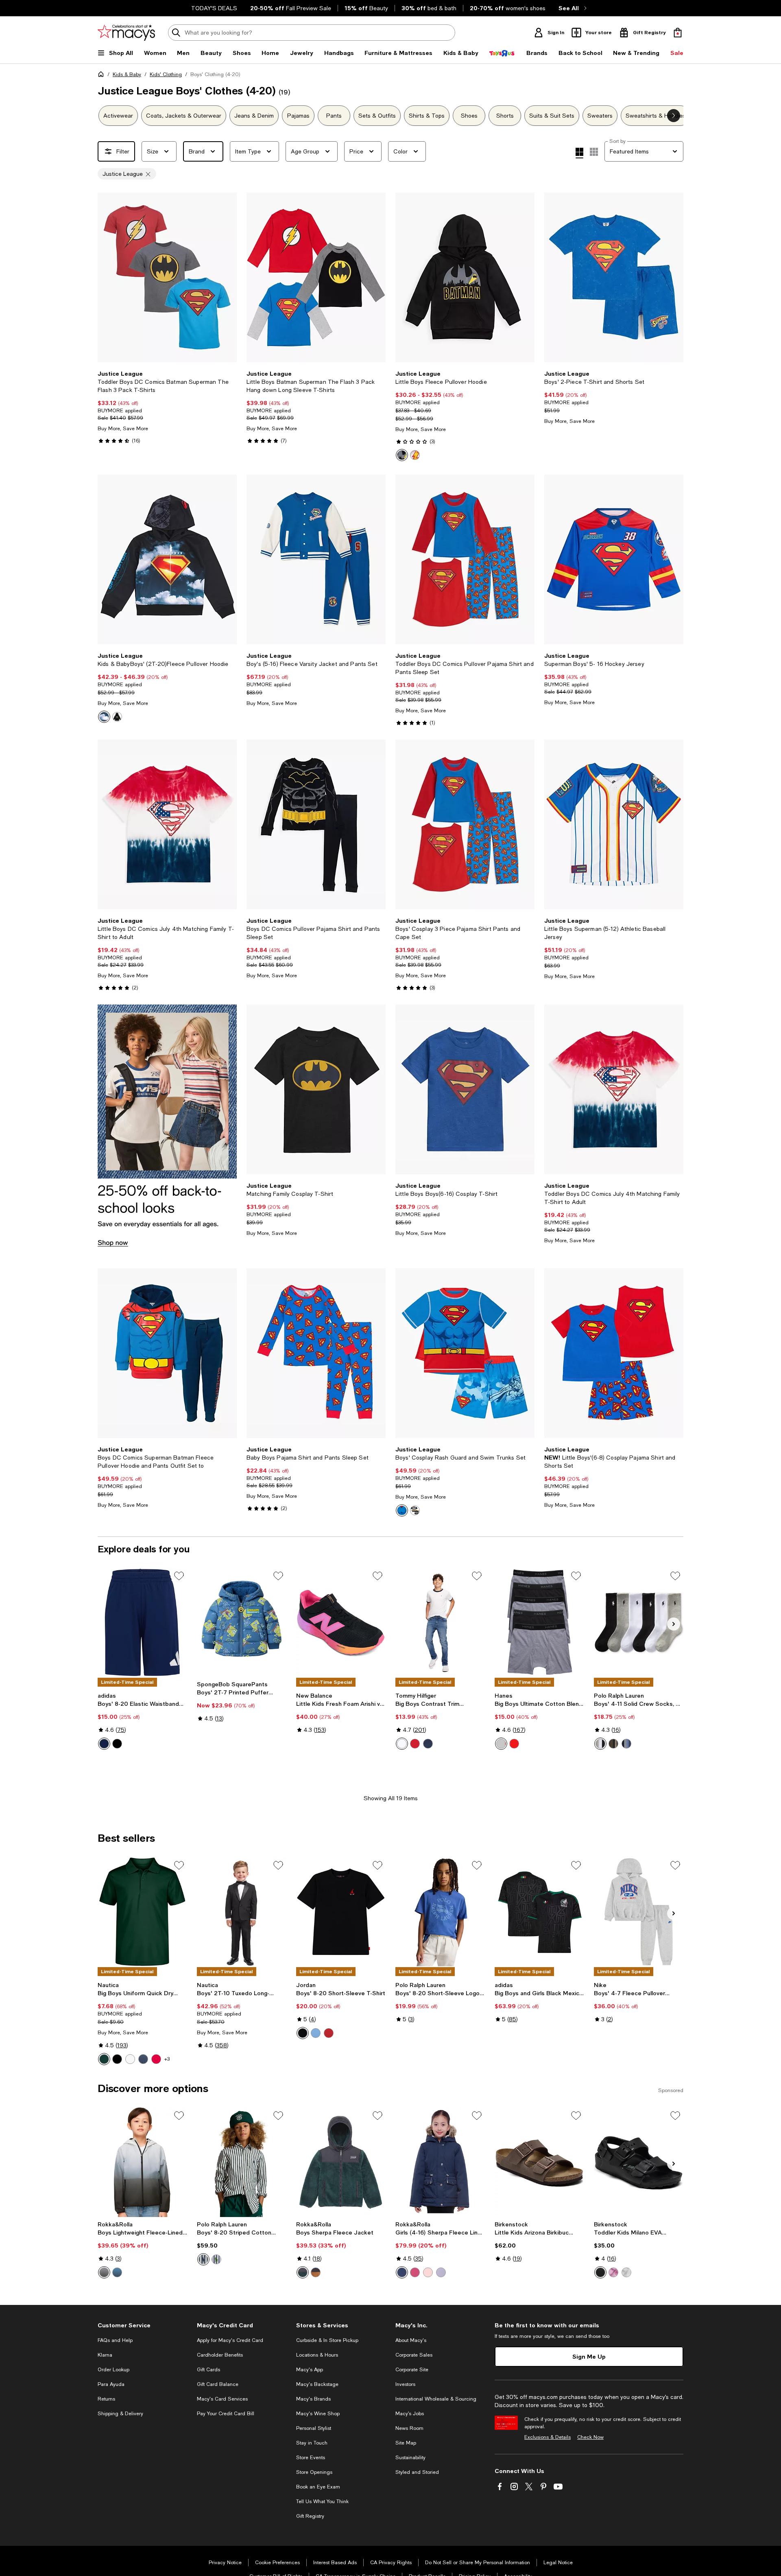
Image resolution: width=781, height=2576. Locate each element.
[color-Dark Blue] (104, 1744)
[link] (167, 407)
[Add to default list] (179, 1576)
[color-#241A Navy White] (216, 2259)
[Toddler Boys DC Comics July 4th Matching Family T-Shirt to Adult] (614, 1089)
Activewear (118, 116)
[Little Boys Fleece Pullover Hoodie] (465, 277)
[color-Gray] (600, 1744)
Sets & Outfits (377, 116)
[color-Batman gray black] (415, 1510)
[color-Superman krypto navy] (104, 717)
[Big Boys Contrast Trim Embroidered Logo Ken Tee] (440, 1622)
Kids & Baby (127, 74)
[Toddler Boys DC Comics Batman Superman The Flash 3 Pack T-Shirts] (167, 277)
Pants (334, 116)
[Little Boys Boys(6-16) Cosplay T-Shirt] (465, 1089)
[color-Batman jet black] (402, 455)
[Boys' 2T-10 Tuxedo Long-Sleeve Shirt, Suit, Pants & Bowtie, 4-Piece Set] (242, 1912)
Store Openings (314, 2472)
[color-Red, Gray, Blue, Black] (514, 1744)
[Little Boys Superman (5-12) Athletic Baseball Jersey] (614, 824)
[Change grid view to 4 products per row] (579, 153)
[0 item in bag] (678, 33)
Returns (106, 2399)
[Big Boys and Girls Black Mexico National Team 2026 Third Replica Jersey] (539, 1912)
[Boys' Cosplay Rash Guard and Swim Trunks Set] (465, 1353)
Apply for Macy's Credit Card (230, 2340)
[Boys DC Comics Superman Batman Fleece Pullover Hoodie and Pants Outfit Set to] (167, 1353)
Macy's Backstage (317, 2384)
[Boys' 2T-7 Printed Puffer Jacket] (242, 1622)
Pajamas (298, 116)
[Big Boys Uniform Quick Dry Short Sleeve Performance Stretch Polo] (142, 1912)
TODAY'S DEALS (214, 8)
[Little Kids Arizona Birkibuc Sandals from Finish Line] (539, 2162)
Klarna (105, 2355)
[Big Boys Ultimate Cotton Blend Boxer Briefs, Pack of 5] (539, 1622)
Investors (405, 2384)
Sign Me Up (589, 2356)
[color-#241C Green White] (203, 2259)
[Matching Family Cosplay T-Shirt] (316, 1089)
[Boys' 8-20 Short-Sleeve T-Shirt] (341, 1912)
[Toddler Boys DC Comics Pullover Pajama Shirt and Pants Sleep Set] (465, 559)
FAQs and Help (115, 2340)
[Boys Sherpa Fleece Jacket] (341, 2162)
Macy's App (310, 2370)
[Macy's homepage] (103, 76)
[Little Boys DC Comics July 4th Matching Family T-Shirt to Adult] (167, 824)
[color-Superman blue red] (402, 1510)
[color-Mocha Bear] (316, 2272)
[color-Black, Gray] (501, 1744)
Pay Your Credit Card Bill (226, 2414)
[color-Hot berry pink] (415, 2272)
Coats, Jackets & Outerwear (184, 116)
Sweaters (600, 116)
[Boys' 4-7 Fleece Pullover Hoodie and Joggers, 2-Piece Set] (639, 1912)
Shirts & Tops (427, 116)
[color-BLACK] (303, 2033)
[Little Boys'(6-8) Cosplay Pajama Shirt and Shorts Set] (614, 1353)
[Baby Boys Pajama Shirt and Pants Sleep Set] (316, 1353)
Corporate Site (412, 2370)
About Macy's (411, 2340)
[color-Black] (117, 1744)
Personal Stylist (314, 2428)
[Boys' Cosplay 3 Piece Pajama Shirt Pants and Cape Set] (465, 824)
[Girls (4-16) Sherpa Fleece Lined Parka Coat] (440, 2162)
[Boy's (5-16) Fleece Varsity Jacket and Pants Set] (316, 559)
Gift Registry (310, 2516)
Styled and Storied (417, 2472)
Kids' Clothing (166, 74)
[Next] (227, 278)
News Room (409, 2428)
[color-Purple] (441, 2272)
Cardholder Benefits (220, 2355)
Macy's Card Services (222, 2399)
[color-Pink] (428, 2272)
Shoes (469, 116)
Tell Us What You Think (322, 2502)
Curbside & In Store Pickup (327, 2340)
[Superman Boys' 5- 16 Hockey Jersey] (614, 559)
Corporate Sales (414, 2355)
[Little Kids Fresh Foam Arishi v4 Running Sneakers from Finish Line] (341, 1622)
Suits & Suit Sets (552, 116)
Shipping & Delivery (120, 2414)
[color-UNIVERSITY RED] (329, 2033)
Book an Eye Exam (318, 2487)
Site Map (406, 2443)
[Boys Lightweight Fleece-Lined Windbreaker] (142, 2162)
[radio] (402, 455)
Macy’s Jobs (410, 2414)
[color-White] (402, 1744)
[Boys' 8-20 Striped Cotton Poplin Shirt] (242, 2162)
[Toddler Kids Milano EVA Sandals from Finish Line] (639, 2162)
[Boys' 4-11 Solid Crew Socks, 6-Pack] (639, 1622)
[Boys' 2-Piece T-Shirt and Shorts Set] (614, 277)
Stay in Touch (312, 2443)
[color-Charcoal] (613, 1744)
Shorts (505, 116)
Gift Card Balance (218, 2384)
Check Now (590, 2437)
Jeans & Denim (254, 116)
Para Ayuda (111, 2384)
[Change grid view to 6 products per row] (594, 152)
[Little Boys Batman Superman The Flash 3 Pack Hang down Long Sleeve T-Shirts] (316, 277)
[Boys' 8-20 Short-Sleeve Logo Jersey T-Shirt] (440, 1912)
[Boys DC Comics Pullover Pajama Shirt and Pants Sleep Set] (316, 824)
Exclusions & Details (548, 2437)
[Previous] (107, 278)
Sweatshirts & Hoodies (656, 116)
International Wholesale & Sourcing (436, 2399)
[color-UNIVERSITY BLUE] (316, 2033)
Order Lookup (113, 2370)
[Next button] (674, 116)
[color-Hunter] (104, 2059)
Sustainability (410, 2458)
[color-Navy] (428, 1744)
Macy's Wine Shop (318, 2414)
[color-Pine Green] (303, 2272)
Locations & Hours (317, 2355)
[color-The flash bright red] (415, 455)
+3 (167, 2059)
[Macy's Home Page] (126, 33)
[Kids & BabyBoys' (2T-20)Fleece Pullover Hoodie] (167, 559)
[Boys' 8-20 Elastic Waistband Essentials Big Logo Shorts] (142, 1622)
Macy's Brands (313, 2399)
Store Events (311, 2458)
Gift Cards (208, 2370)
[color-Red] (415, 1744)
